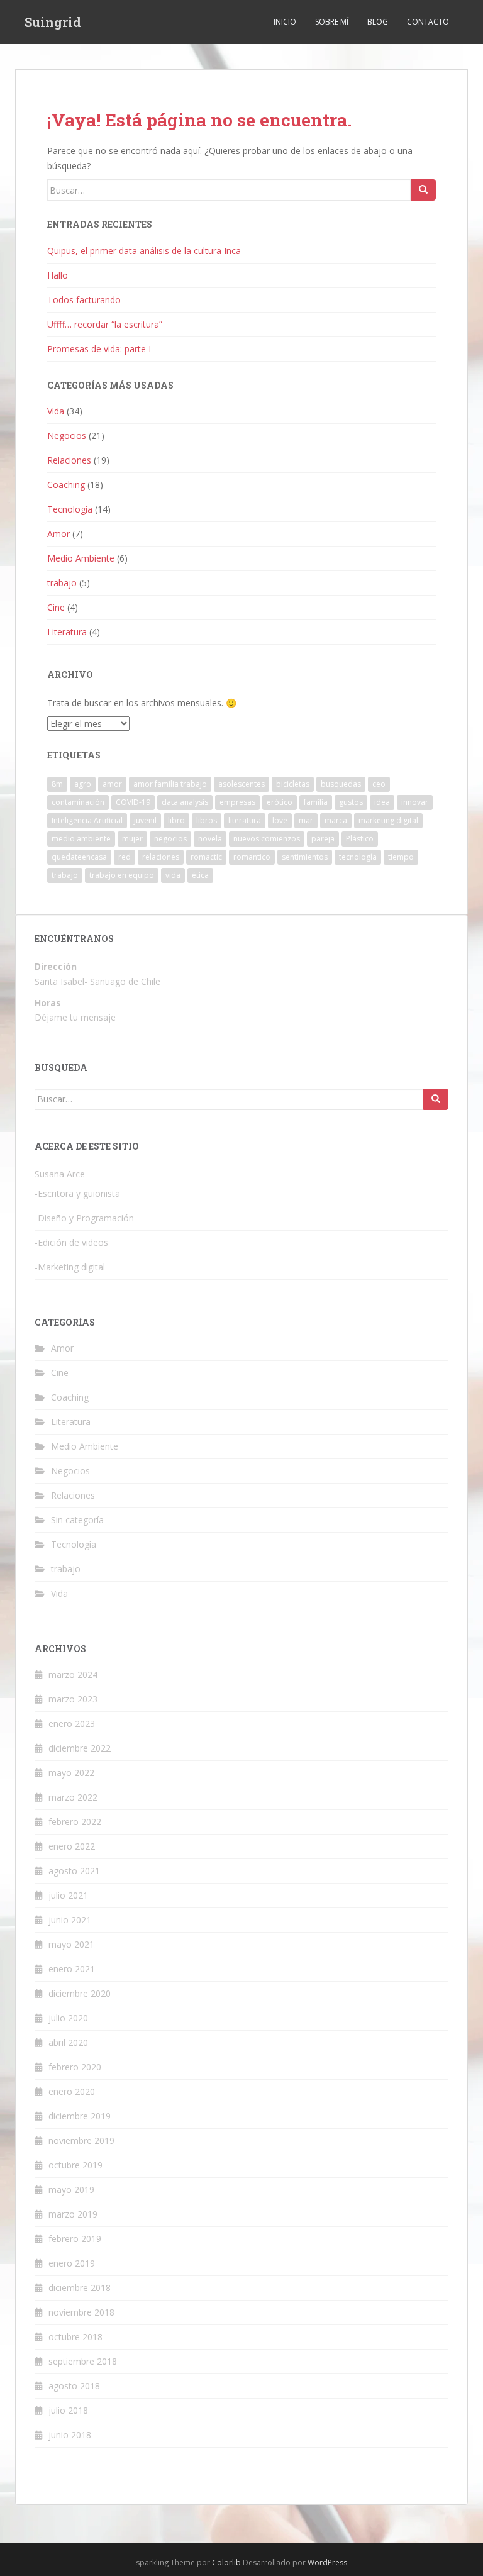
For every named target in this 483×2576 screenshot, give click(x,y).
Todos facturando (84, 300)
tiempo (401, 857)
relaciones (161, 857)
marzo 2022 (73, 1797)
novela (210, 839)
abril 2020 (68, 2042)
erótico (280, 802)
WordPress (327, 2562)
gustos (351, 802)
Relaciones (69, 460)
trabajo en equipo (122, 875)
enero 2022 (72, 1846)
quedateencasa (79, 857)
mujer (132, 839)
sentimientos (305, 857)
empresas (237, 802)
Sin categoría (77, 1520)
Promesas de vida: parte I (99, 349)
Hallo (58, 275)
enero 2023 (72, 1724)
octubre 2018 (75, 2337)
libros (207, 820)
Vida (56, 411)
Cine (56, 607)
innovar (415, 802)
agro (83, 784)
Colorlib (226, 2562)
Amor (58, 534)
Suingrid (53, 22)
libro (176, 820)
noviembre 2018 (81, 2312)
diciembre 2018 (80, 2288)
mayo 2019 (71, 2190)
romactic (206, 857)
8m (57, 784)
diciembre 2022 (80, 1748)
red (125, 857)
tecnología (358, 857)
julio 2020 (68, 2018)
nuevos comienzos (267, 839)
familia (316, 802)
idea (382, 802)
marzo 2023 (73, 1699)
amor (112, 784)
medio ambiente (81, 839)
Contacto (428, 22)
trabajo (62, 583)
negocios (170, 839)
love (280, 820)
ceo (379, 784)
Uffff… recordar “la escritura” (105, 324)
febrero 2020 (75, 2067)
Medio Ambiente (81, 558)
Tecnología (70, 509)
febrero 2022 (75, 1822)
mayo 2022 (71, 1773)
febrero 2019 (75, 2239)
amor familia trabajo (170, 784)
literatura (245, 820)
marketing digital (388, 820)
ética (200, 875)
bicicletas (293, 784)
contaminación (78, 802)
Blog (378, 22)
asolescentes (241, 784)
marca (336, 820)
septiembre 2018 (83, 2361)
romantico (252, 857)
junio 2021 (70, 1920)
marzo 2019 (73, 2214)
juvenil (145, 820)
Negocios (67, 436)
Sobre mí (332, 22)
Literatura (67, 632)
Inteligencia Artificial (87, 820)
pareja (323, 839)
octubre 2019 (75, 2165)
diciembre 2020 (80, 1993)
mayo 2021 (71, 1944)
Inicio (285, 22)
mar (306, 820)
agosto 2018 (74, 2386)
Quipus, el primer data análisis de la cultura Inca (144, 251)
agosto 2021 (74, 1871)
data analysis (185, 802)
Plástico (360, 839)
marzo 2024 (73, 1674)
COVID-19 (133, 802)
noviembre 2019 (81, 2140)
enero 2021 (72, 1969)
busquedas (341, 784)
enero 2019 (72, 2263)
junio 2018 (70, 2435)
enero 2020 (72, 2091)
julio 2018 (68, 2410)
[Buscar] (423, 190)
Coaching (66, 485)
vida (173, 875)
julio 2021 (68, 1895)
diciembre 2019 (80, 2116)
